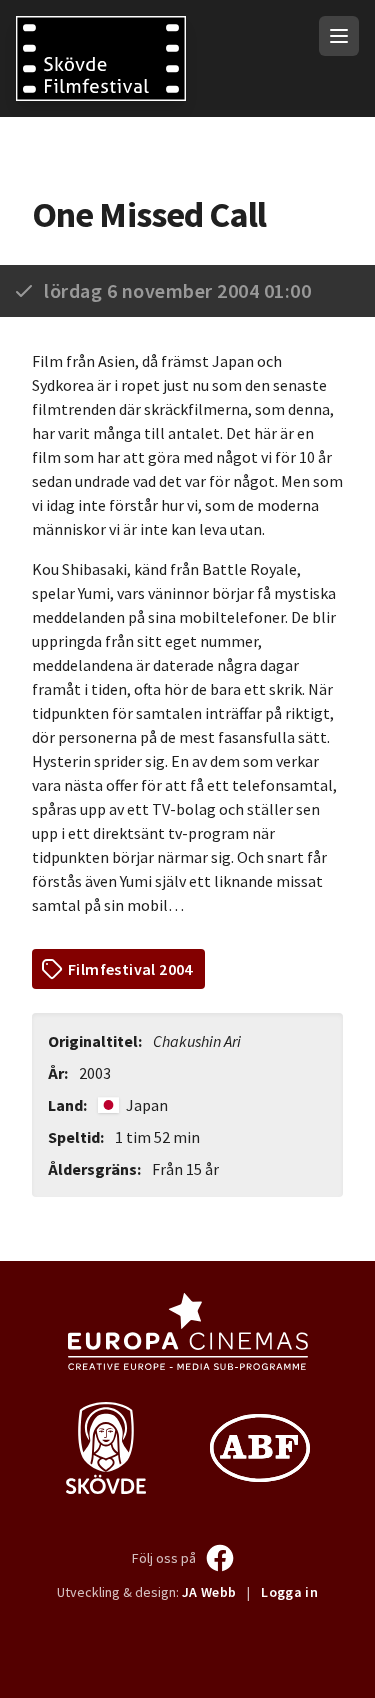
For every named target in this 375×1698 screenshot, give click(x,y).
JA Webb (209, 1592)
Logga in (289, 1592)
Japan (145, 1105)
